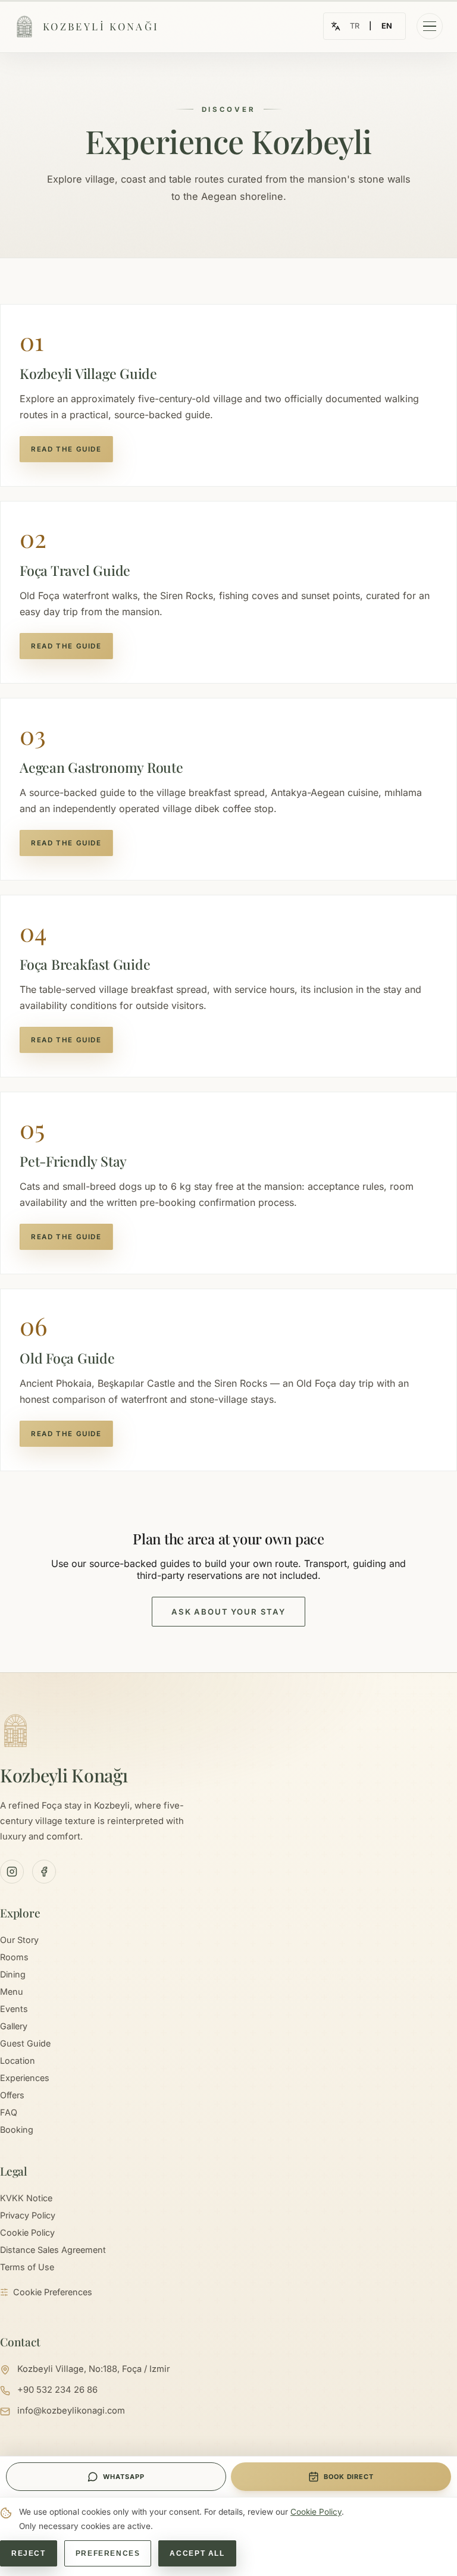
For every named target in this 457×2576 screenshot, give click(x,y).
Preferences (108, 2553)
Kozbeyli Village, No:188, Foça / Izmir (94, 2369)
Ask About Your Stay (228, 1612)
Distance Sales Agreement (53, 2250)
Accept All (197, 2553)
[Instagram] (12, 1872)
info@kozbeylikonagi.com (71, 2411)
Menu (12, 1991)
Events (14, 2009)
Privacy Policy (28, 2215)
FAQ (9, 2112)
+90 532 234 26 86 (57, 2390)
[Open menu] (430, 26)
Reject (29, 2553)
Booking (17, 2130)
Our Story (19, 1940)
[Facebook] (44, 1872)
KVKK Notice (26, 2198)
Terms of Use (27, 2267)
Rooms (14, 1957)
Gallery (14, 2026)
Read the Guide (66, 449)
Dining (13, 1974)
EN (387, 26)
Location (18, 2061)
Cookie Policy (27, 2232)
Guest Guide (25, 2043)
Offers (12, 2095)
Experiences (25, 2078)
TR (355, 26)
